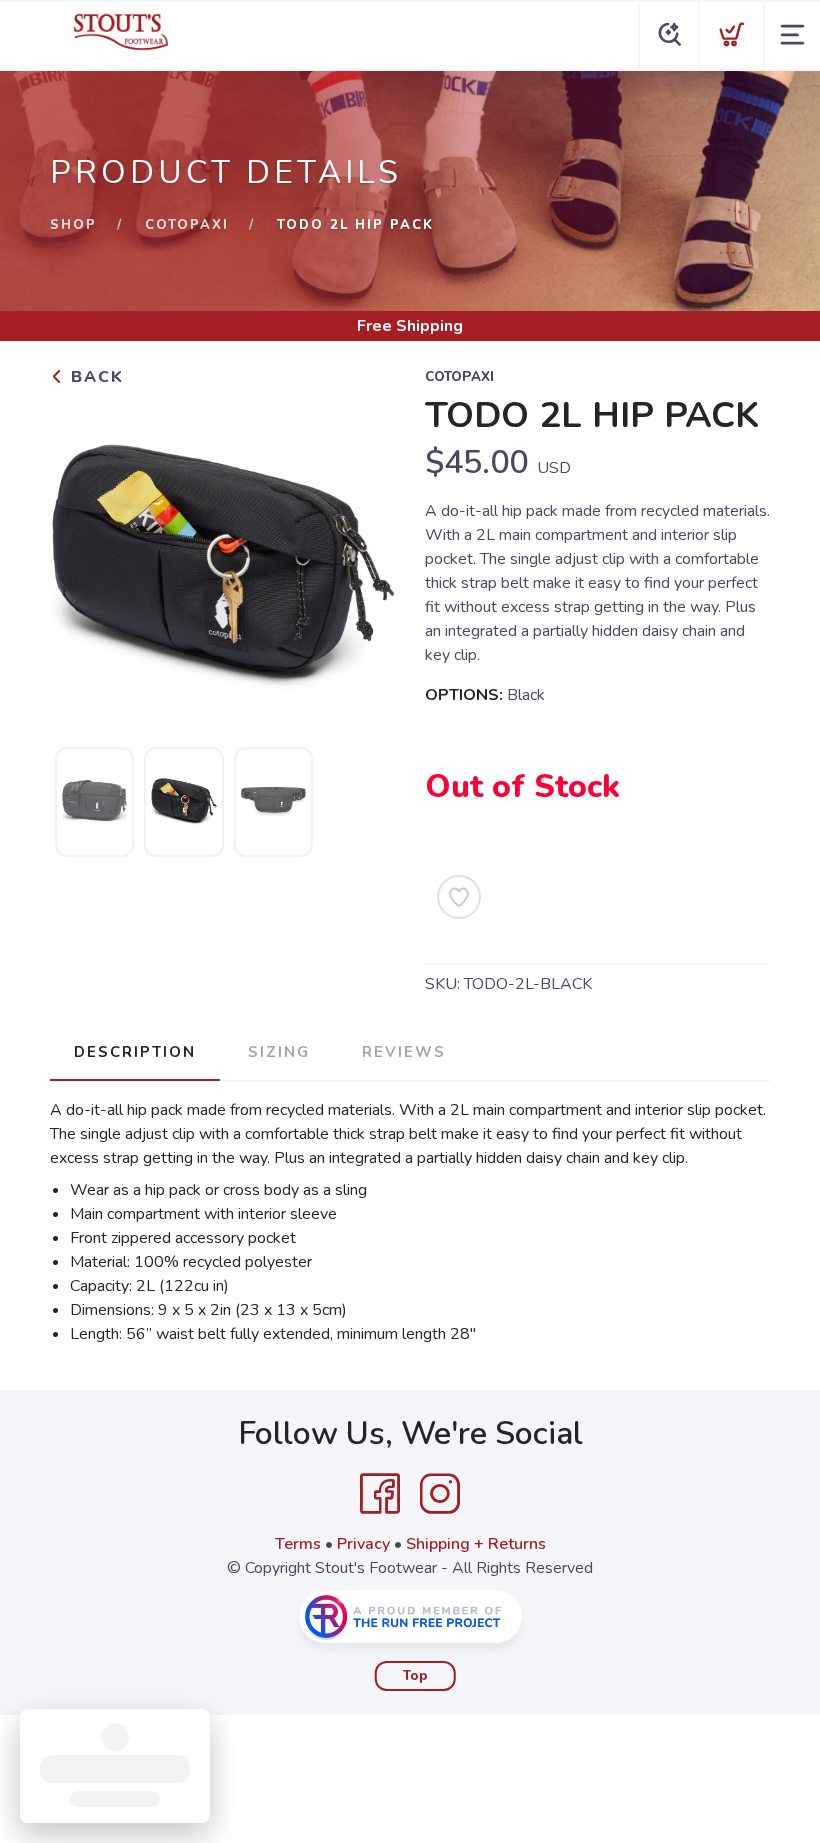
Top (415, 1676)
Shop (73, 225)
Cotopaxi (187, 225)
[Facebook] (380, 1494)
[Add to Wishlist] (459, 897)
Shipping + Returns (476, 1544)
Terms (298, 1544)
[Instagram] (440, 1494)
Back (94, 377)
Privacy (363, 1544)
